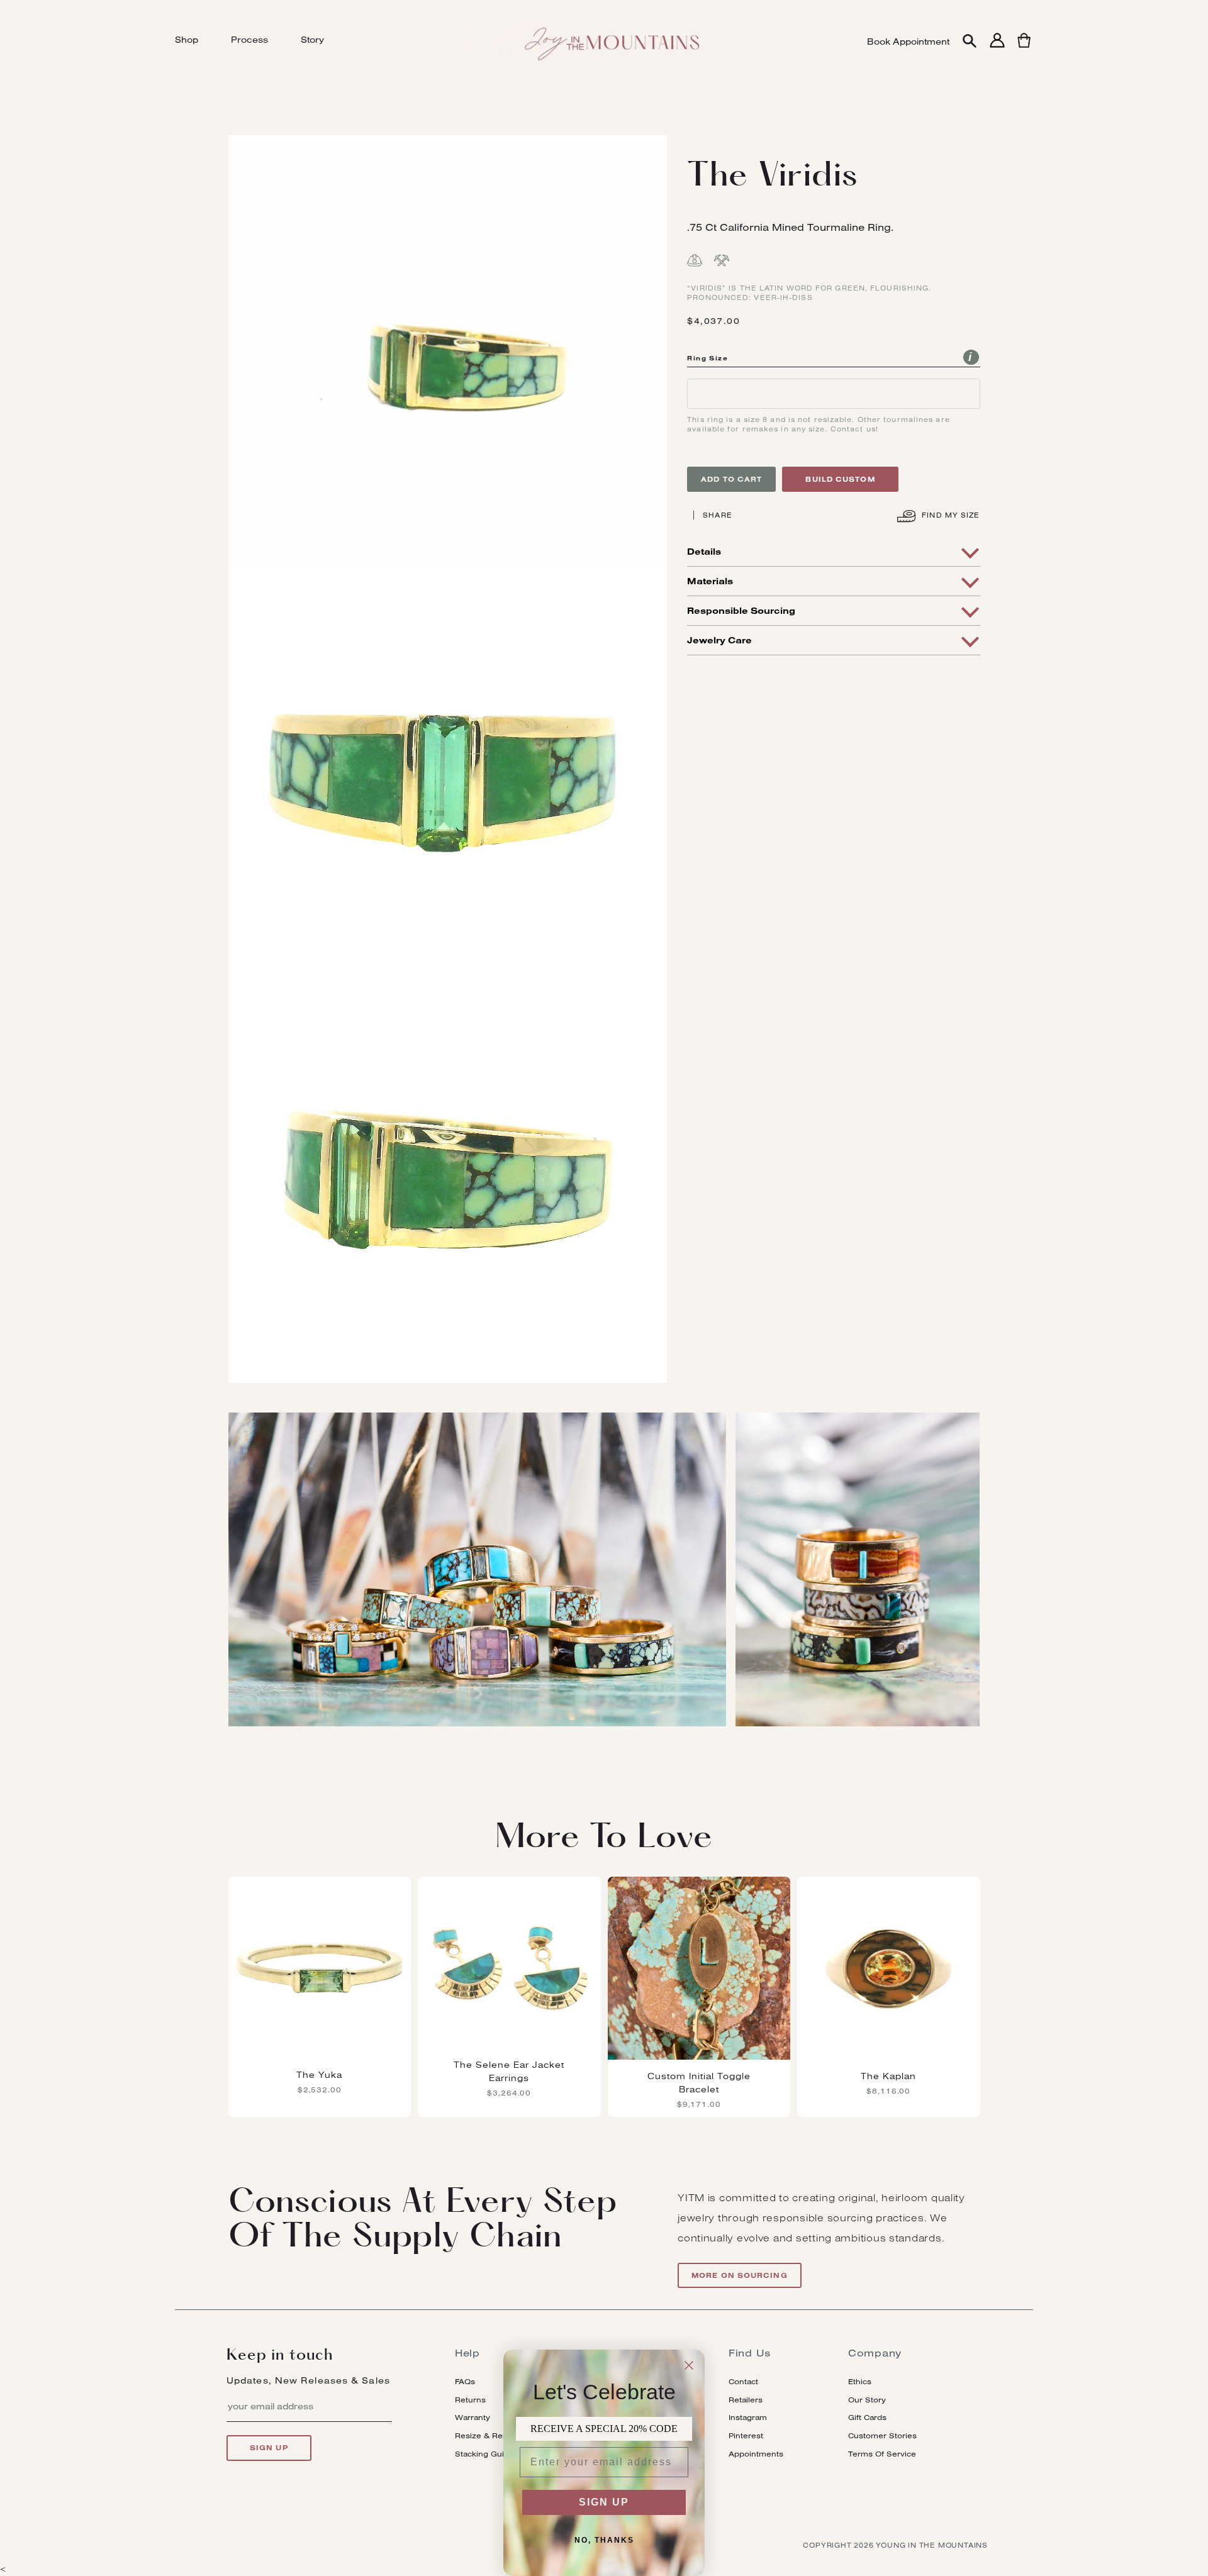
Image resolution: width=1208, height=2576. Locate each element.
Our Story (867, 2400)
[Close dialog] (689, 2365)
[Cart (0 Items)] (1024, 47)
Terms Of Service (882, 2454)
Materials (710, 581)
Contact (743, 2381)
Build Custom (840, 479)
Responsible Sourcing (741, 611)
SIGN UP (604, 2502)
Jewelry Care (719, 640)
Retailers (746, 2400)
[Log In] (997, 47)
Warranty (473, 2417)
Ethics (860, 2381)
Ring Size (707, 358)
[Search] (970, 42)
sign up (269, 2448)
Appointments (756, 2454)
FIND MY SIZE (949, 515)
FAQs (465, 2381)
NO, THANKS (604, 2540)
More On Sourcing (740, 2275)
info (971, 357)
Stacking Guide (484, 2454)
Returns (470, 2400)
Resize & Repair (486, 2435)
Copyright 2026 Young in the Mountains (895, 2545)
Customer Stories (882, 2435)
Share (718, 515)
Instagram (748, 2417)
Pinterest (746, 2435)
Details (704, 552)
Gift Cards (867, 2417)
